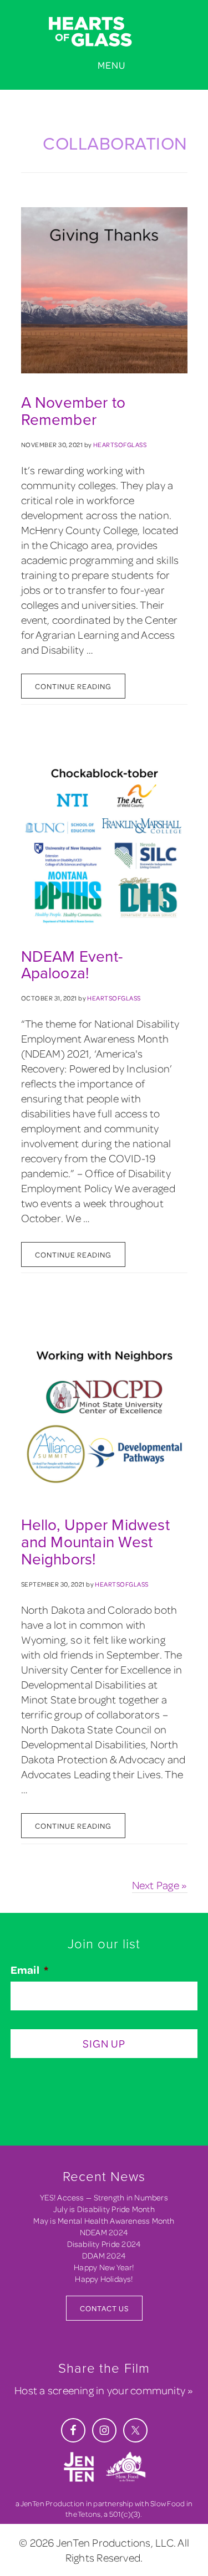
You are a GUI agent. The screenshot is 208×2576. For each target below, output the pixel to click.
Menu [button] (111, 65)
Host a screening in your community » (104, 2390)
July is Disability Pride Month (104, 2209)
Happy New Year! (104, 2267)
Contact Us (104, 2308)
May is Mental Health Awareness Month (104, 2221)
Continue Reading (73, 686)
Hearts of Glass (104, 32)
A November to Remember (73, 411)
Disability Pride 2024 (104, 2244)
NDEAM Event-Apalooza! (72, 965)
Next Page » (160, 1885)
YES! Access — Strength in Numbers (104, 2197)
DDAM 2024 (104, 2256)
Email (29, 1970)
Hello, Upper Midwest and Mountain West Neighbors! (95, 1542)
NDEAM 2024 (104, 2232)
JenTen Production (53, 2503)
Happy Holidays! (104, 2279)
